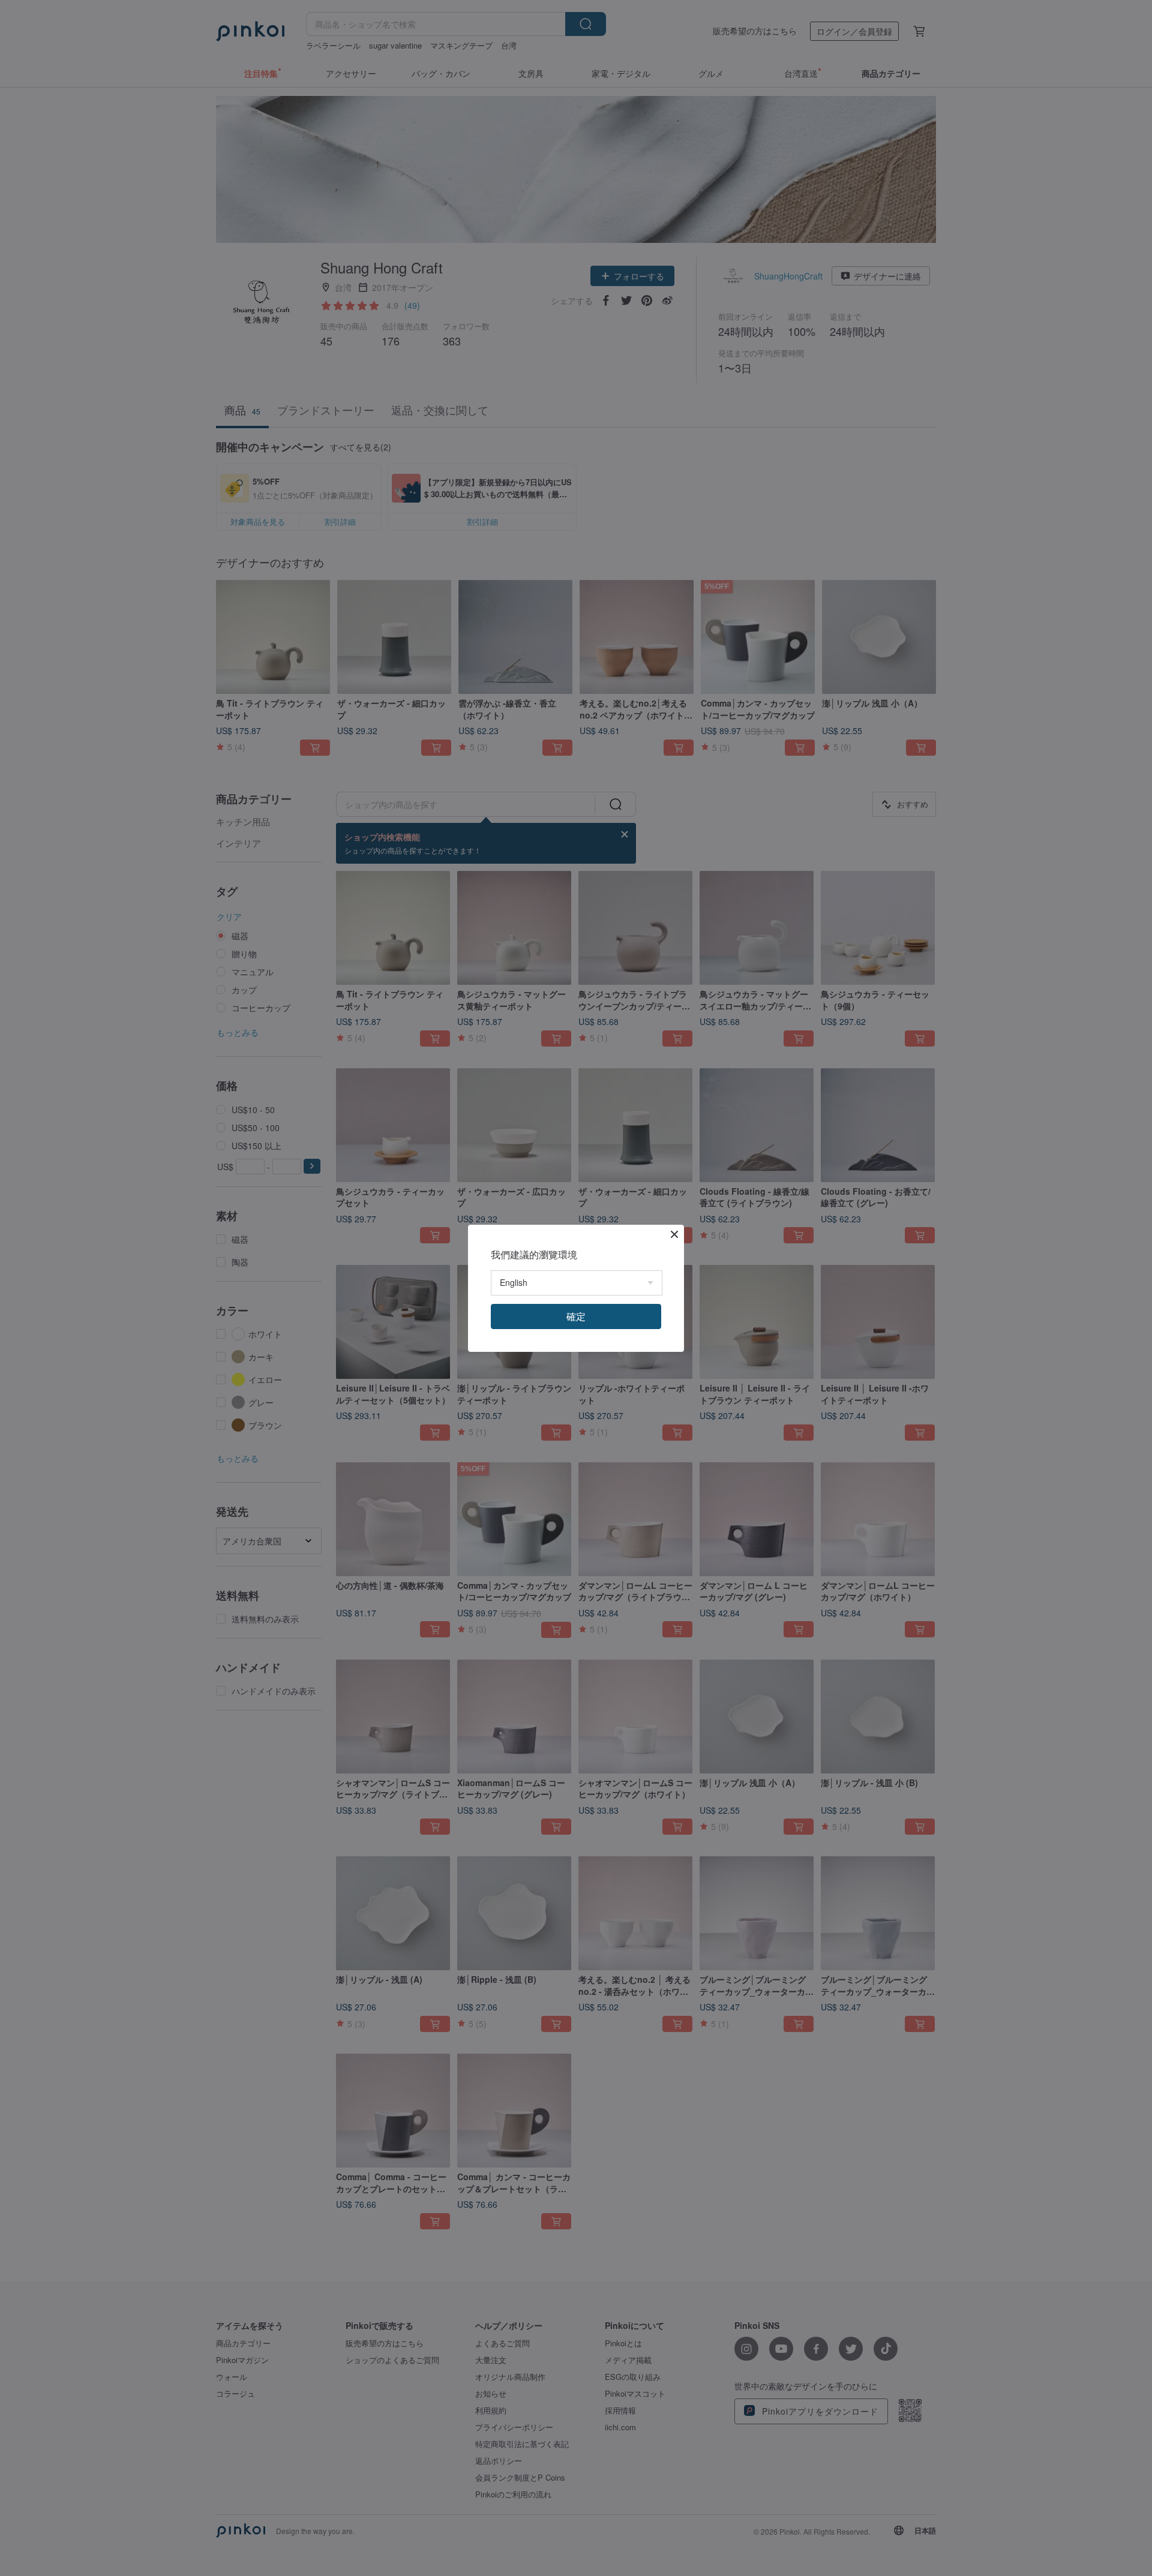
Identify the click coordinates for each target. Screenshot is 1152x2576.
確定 (576, 1316)
